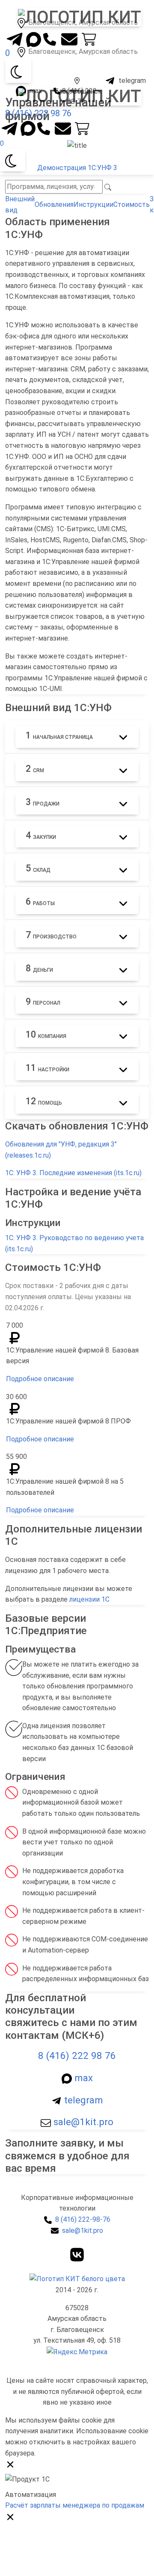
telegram (82, 2100)
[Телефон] (51, 37)
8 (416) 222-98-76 (83, 2219)
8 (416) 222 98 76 (38, 113)
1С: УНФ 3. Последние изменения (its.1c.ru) (73, 1173)
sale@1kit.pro (82, 2122)
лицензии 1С (89, 1599)
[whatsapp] (34, 39)
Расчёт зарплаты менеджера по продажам (75, 2505)
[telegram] (15, 37)
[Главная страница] (77, 2278)
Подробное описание (40, 1379)
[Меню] (10, 25)
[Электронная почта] (69, 39)
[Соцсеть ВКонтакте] (77, 2254)
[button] (80, 17)
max (82, 2078)
